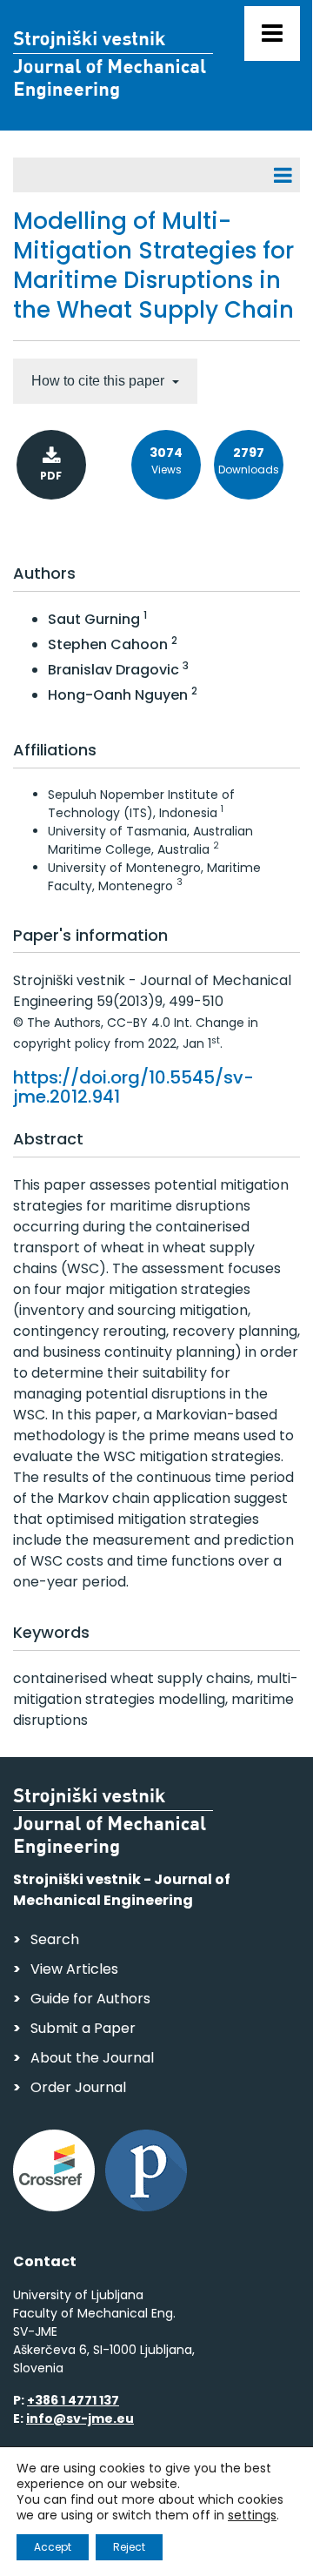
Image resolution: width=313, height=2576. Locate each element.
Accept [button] (53, 2547)
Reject (129, 2547)
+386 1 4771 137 (73, 2400)
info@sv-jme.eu (80, 2418)
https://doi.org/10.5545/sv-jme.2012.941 (133, 1087)
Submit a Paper (83, 2028)
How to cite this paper (100, 381)
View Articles (74, 1969)
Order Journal (78, 2087)
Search (55, 1939)
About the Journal (92, 2058)
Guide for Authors (90, 1999)
